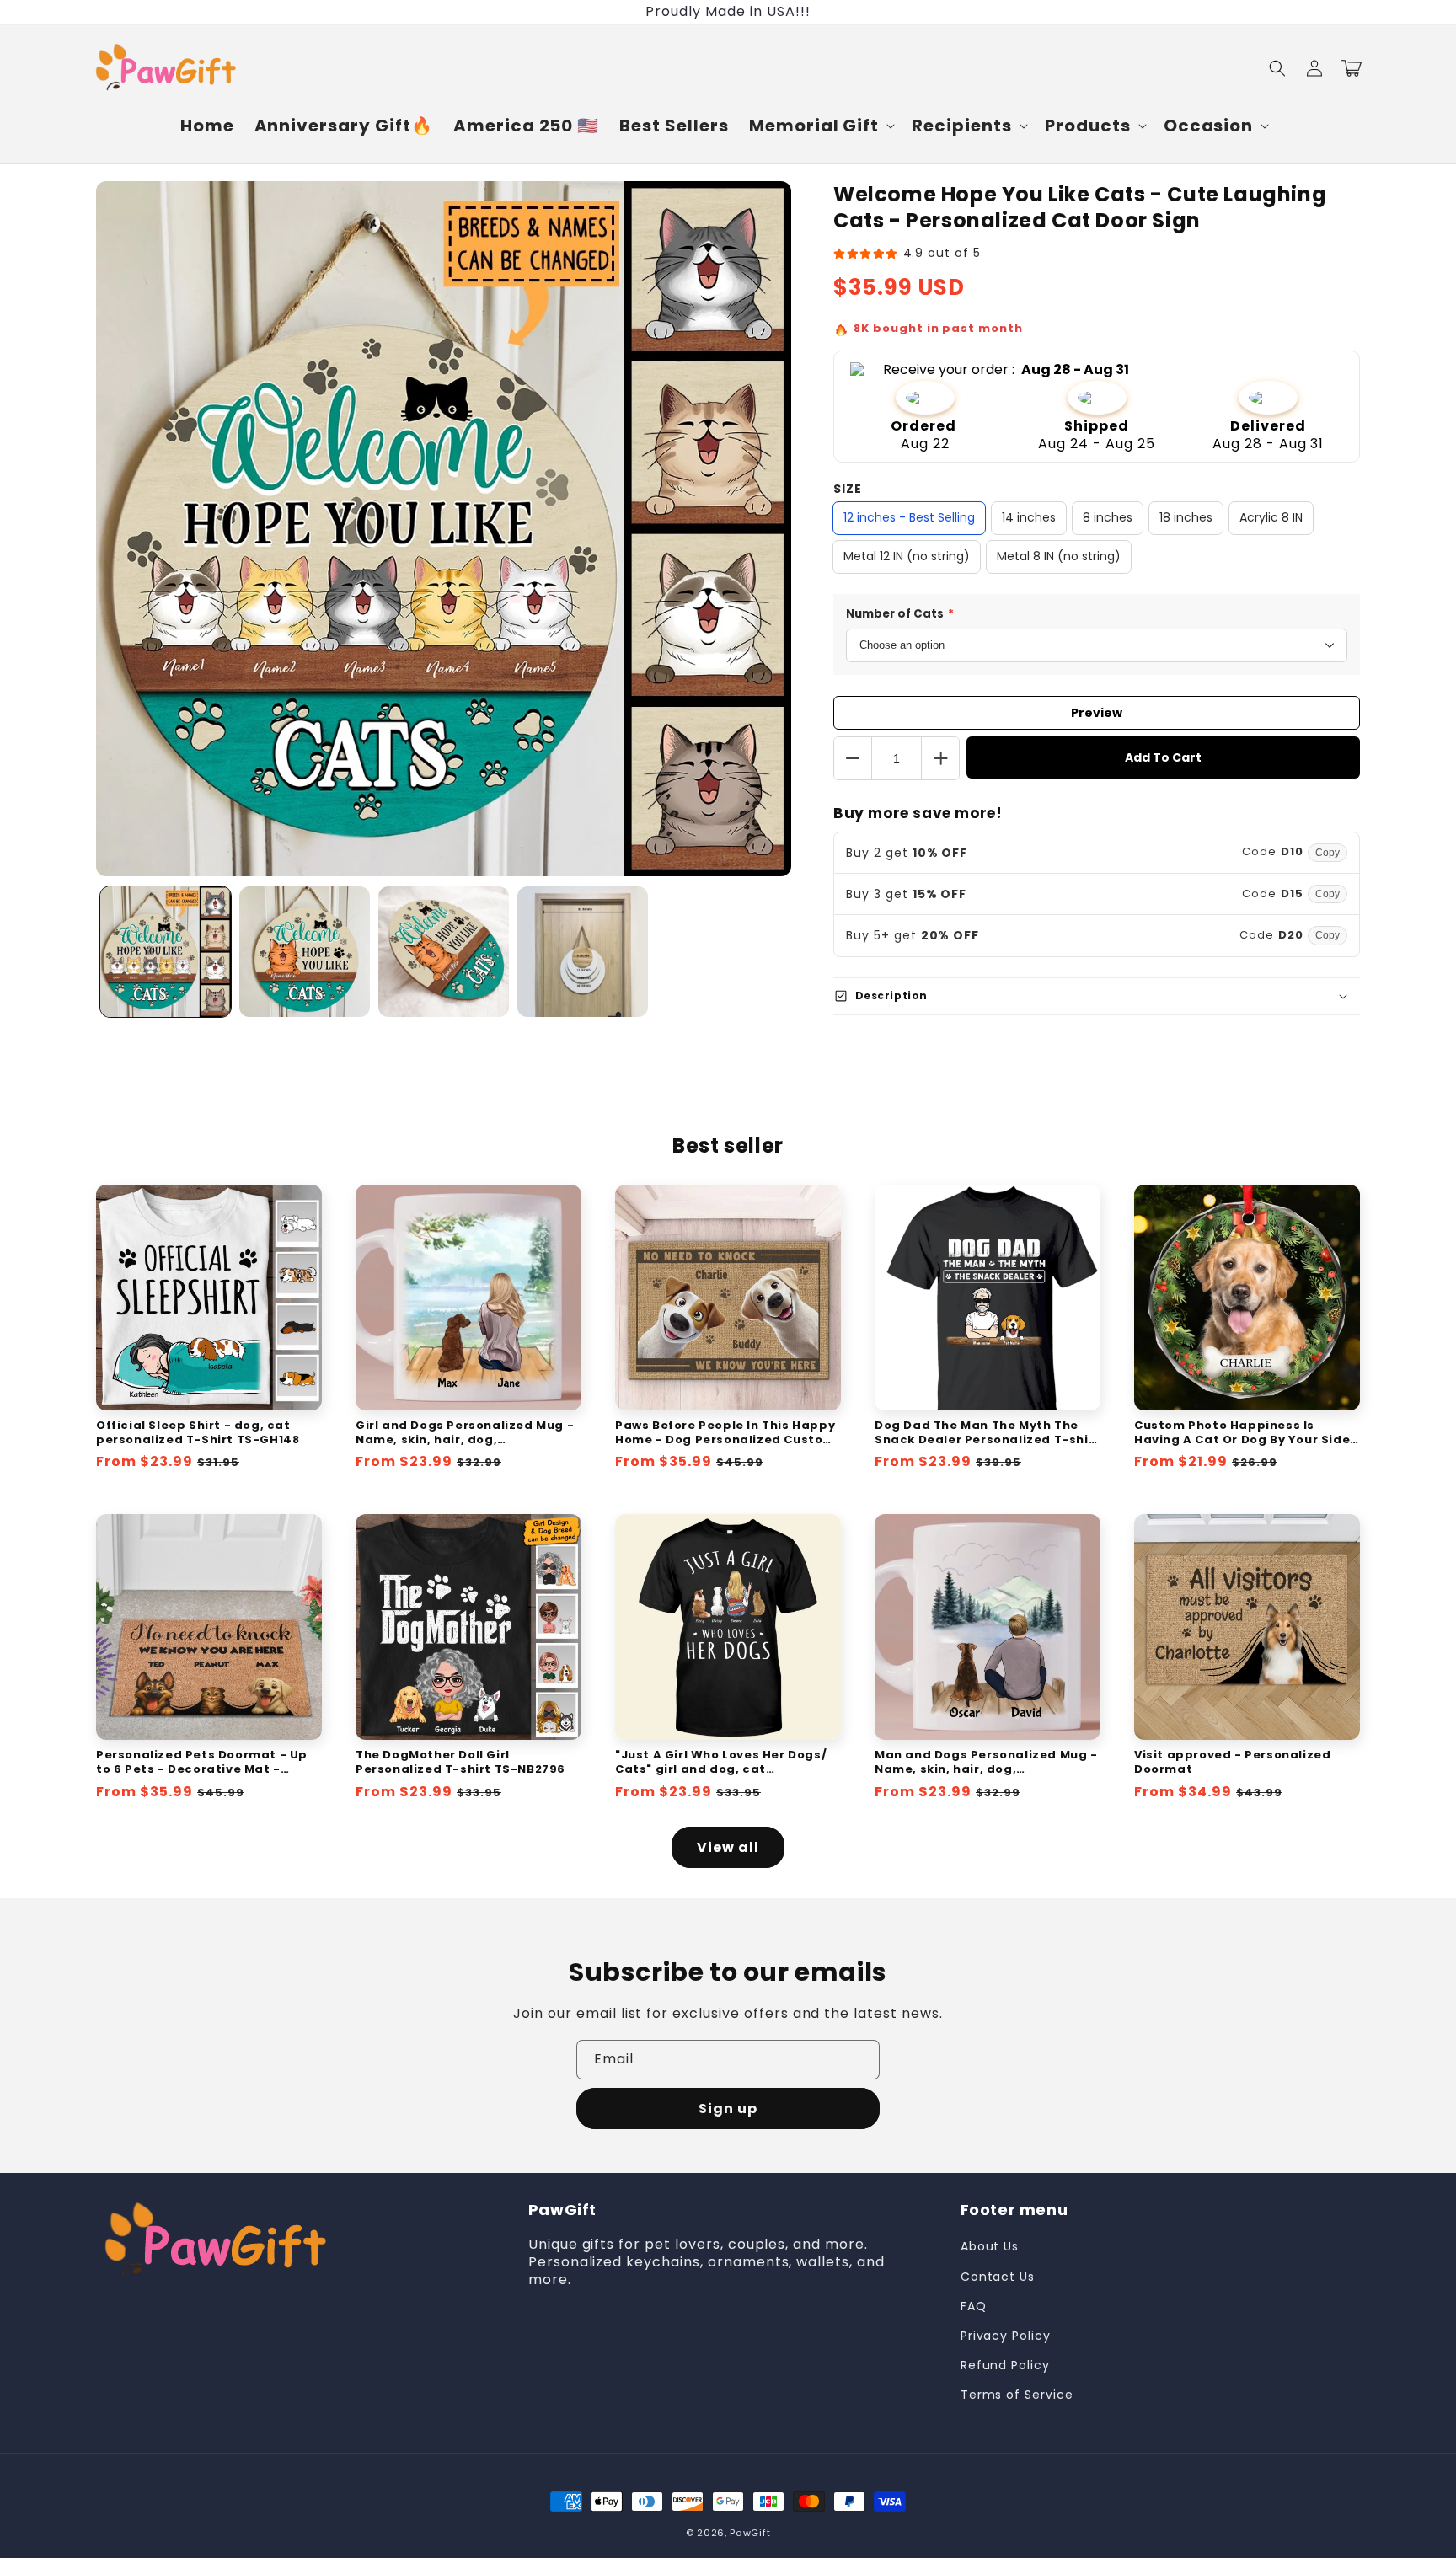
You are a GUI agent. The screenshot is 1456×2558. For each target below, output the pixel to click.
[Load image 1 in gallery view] (166, 952)
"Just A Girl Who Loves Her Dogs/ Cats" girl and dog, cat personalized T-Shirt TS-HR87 (721, 1763)
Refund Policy (1005, 2365)
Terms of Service (1017, 2395)
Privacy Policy (1006, 2336)
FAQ (974, 2306)
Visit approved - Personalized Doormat (1232, 1763)
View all (728, 1847)
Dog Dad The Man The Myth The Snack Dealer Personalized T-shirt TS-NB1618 (988, 1433)
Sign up (728, 2108)
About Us (990, 2246)
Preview (1097, 713)
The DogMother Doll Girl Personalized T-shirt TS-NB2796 (460, 1763)
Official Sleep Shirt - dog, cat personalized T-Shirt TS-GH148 (198, 1433)
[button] (820, 126)
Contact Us (998, 2277)
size (848, 489)
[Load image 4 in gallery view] (583, 952)
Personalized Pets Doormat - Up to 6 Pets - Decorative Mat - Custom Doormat (202, 1763)
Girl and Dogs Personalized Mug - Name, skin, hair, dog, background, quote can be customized (465, 1433)
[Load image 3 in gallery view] (444, 952)
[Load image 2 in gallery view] (305, 952)
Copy (1328, 853)
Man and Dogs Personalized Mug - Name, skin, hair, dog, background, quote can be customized (986, 1763)
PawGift (750, 2533)
